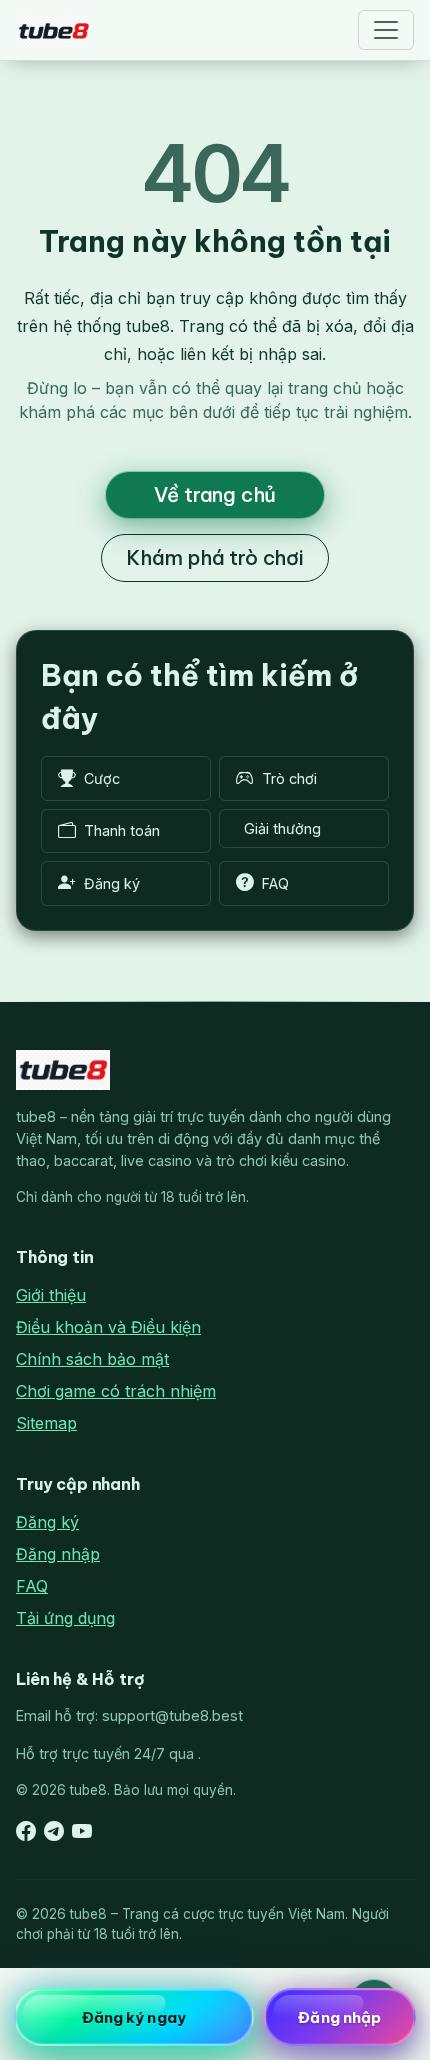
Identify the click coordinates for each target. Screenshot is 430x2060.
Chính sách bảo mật (92, 1359)
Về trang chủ (215, 494)
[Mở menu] (386, 30)
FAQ (32, 1586)
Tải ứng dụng (65, 1618)
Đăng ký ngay (134, 2017)
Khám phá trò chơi (215, 557)
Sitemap (46, 1423)
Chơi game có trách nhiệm (116, 1391)
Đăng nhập (58, 1554)
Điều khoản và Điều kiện (108, 1327)
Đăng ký (47, 1522)
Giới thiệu (51, 1295)
